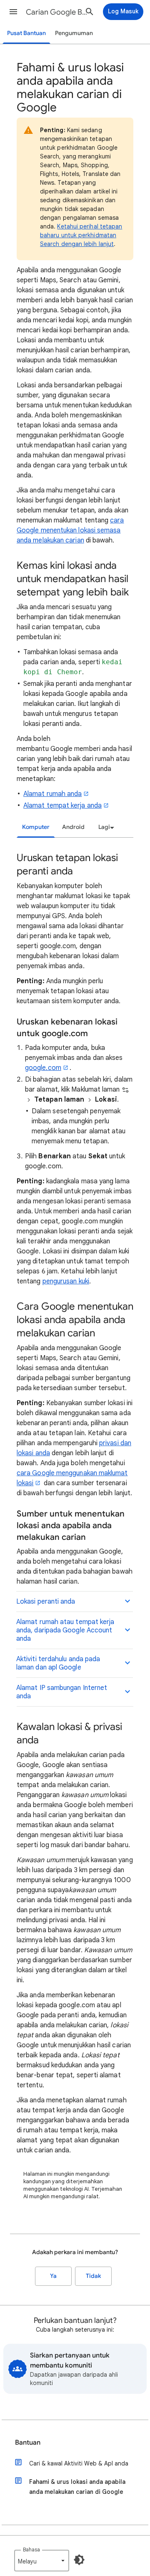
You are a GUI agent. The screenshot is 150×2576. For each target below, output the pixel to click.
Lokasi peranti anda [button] (46, 1602)
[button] (13, 12)
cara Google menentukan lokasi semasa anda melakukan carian (70, 530)
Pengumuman (74, 33)
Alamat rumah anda (52, 794)
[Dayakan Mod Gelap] (79, 2560)
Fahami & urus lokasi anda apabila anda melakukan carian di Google (77, 2487)
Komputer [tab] (36, 827)
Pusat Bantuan (26, 33)
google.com (43, 1068)
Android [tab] (73, 827)
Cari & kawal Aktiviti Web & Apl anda (79, 2463)
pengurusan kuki (66, 1281)
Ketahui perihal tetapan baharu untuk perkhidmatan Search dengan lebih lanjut (81, 235)
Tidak (93, 2276)
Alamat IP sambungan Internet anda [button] (62, 1692)
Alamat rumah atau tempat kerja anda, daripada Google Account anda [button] (65, 1630)
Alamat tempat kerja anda (62, 806)
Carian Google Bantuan (57, 12)
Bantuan (28, 2443)
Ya (53, 2276)
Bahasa (31, 2550)
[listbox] (105, 827)
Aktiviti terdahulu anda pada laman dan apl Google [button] (58, 1663)
